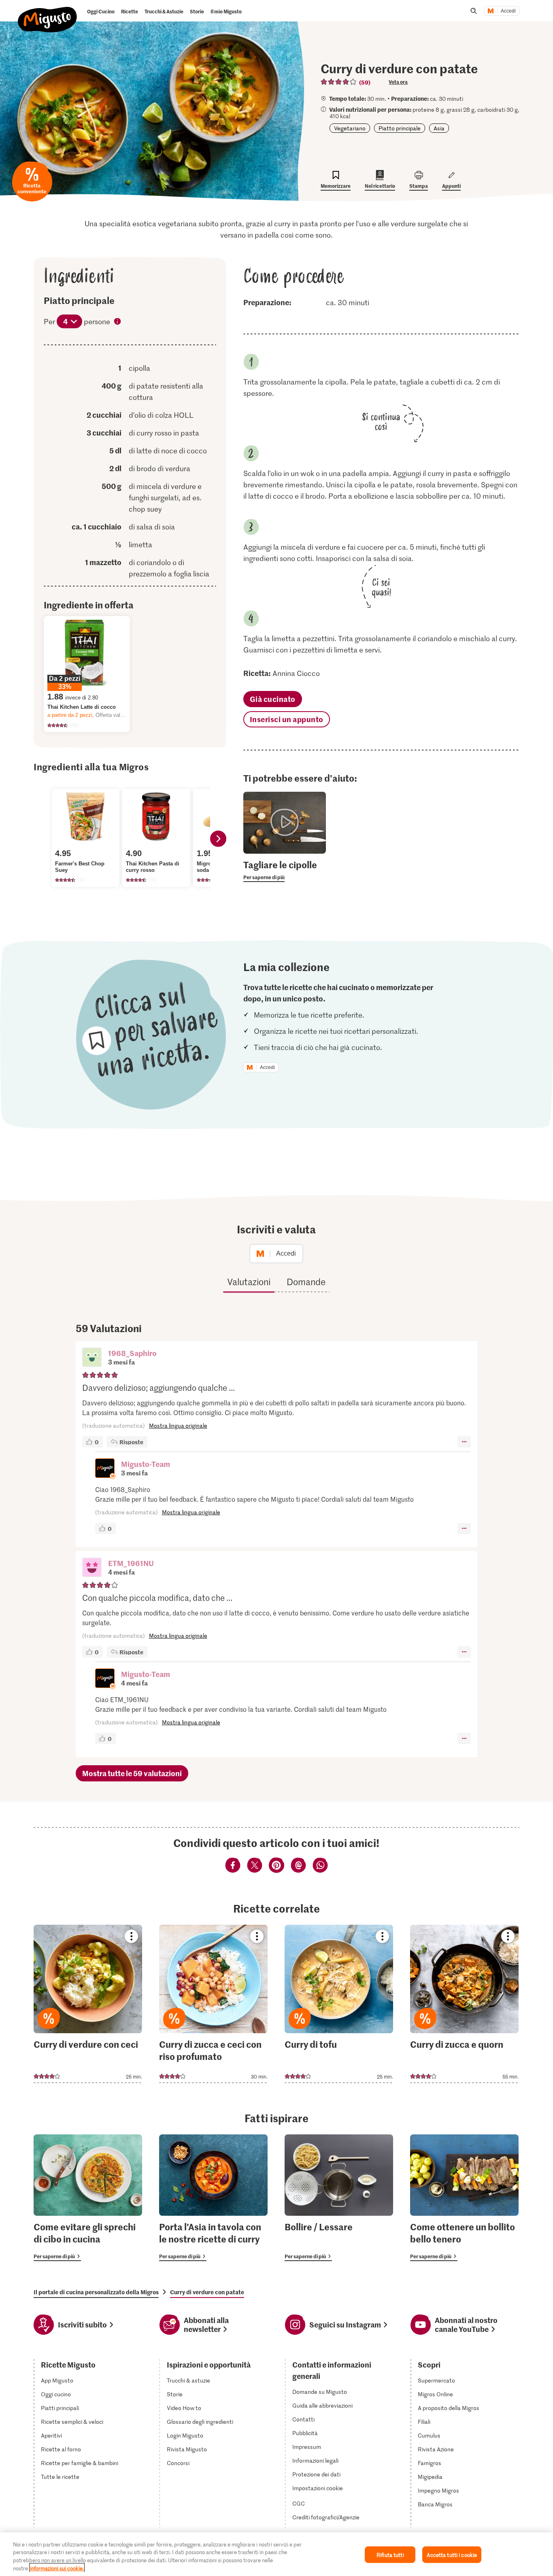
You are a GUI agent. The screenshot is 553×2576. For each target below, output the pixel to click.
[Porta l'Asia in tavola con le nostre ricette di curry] (213, 2198)
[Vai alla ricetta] (88, 2004)
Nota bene (118, 322)
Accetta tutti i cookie (452, 2555)
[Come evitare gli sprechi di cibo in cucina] (88, 2198)
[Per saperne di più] (285, 870)
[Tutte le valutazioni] (339, 82)
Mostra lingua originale (178, 1425)
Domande (306, 1282)
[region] (276, 2554)
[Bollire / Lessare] (339, 2198)
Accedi (508, 11)
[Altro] (464, 1442)
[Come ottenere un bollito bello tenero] (464, 2198)
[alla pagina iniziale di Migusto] (48, 13)
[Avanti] (218, 839)
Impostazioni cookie (318, 2488)
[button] (92, 1358)
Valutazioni (249, 1282)
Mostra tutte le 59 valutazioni (132, 1773)
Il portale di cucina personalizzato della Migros (96, 2292)
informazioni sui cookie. (57, 2568)
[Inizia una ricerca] (474, 11)
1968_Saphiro (132, 1353)
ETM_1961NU (131, 1563)
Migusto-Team (146, 1464)
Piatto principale (400, 128)
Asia (439, 128)
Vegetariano (350, 128)
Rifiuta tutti (390, 2555)
